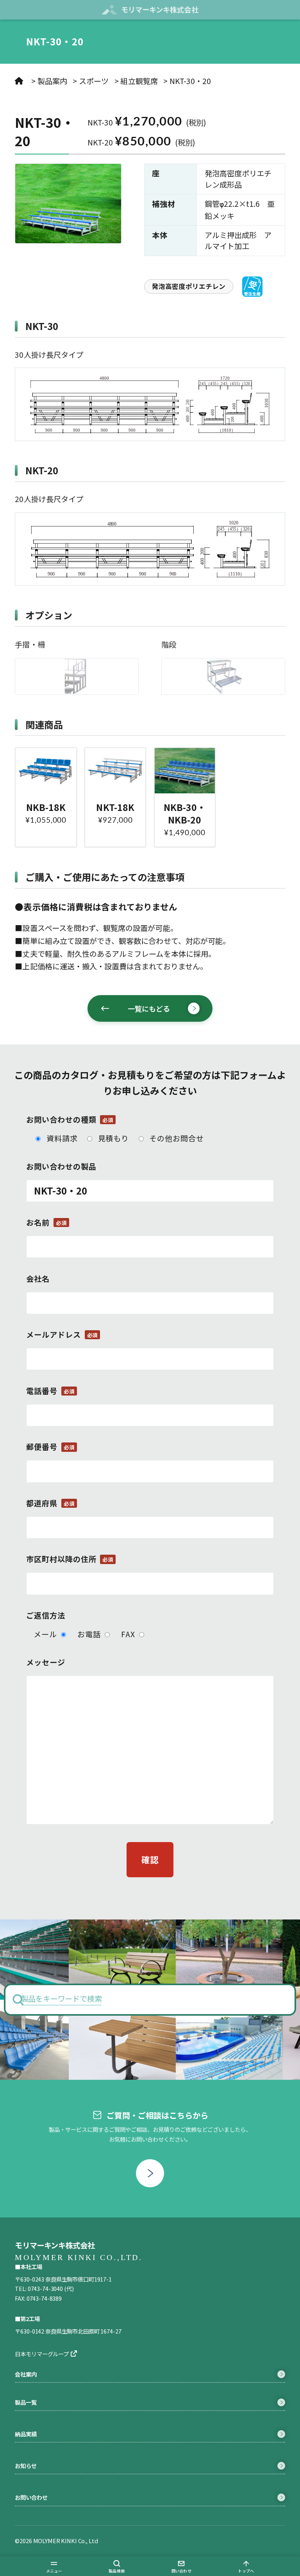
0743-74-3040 (45, 2288)
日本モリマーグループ (42, 2354)
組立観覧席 (139, 81)
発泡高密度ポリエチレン (189, 286)
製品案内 (52, 81)
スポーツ (94, 81)
